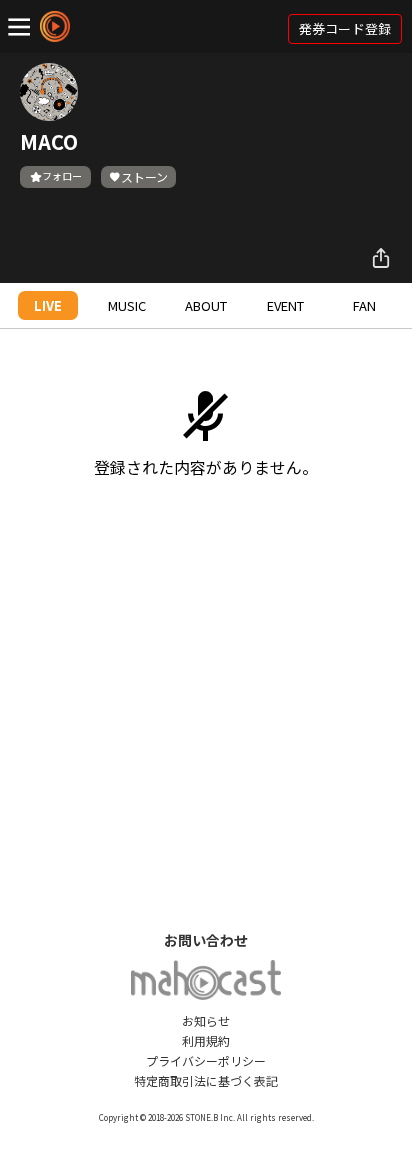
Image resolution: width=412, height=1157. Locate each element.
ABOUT (206, 305)
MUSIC (127, 305)
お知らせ (206, 1020)
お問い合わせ (206, 940)
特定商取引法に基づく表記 (206, 1080)
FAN (364, 305)
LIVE (48, 305)
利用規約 (206, 1040)
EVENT (285, 305)
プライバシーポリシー (206, 1060)
